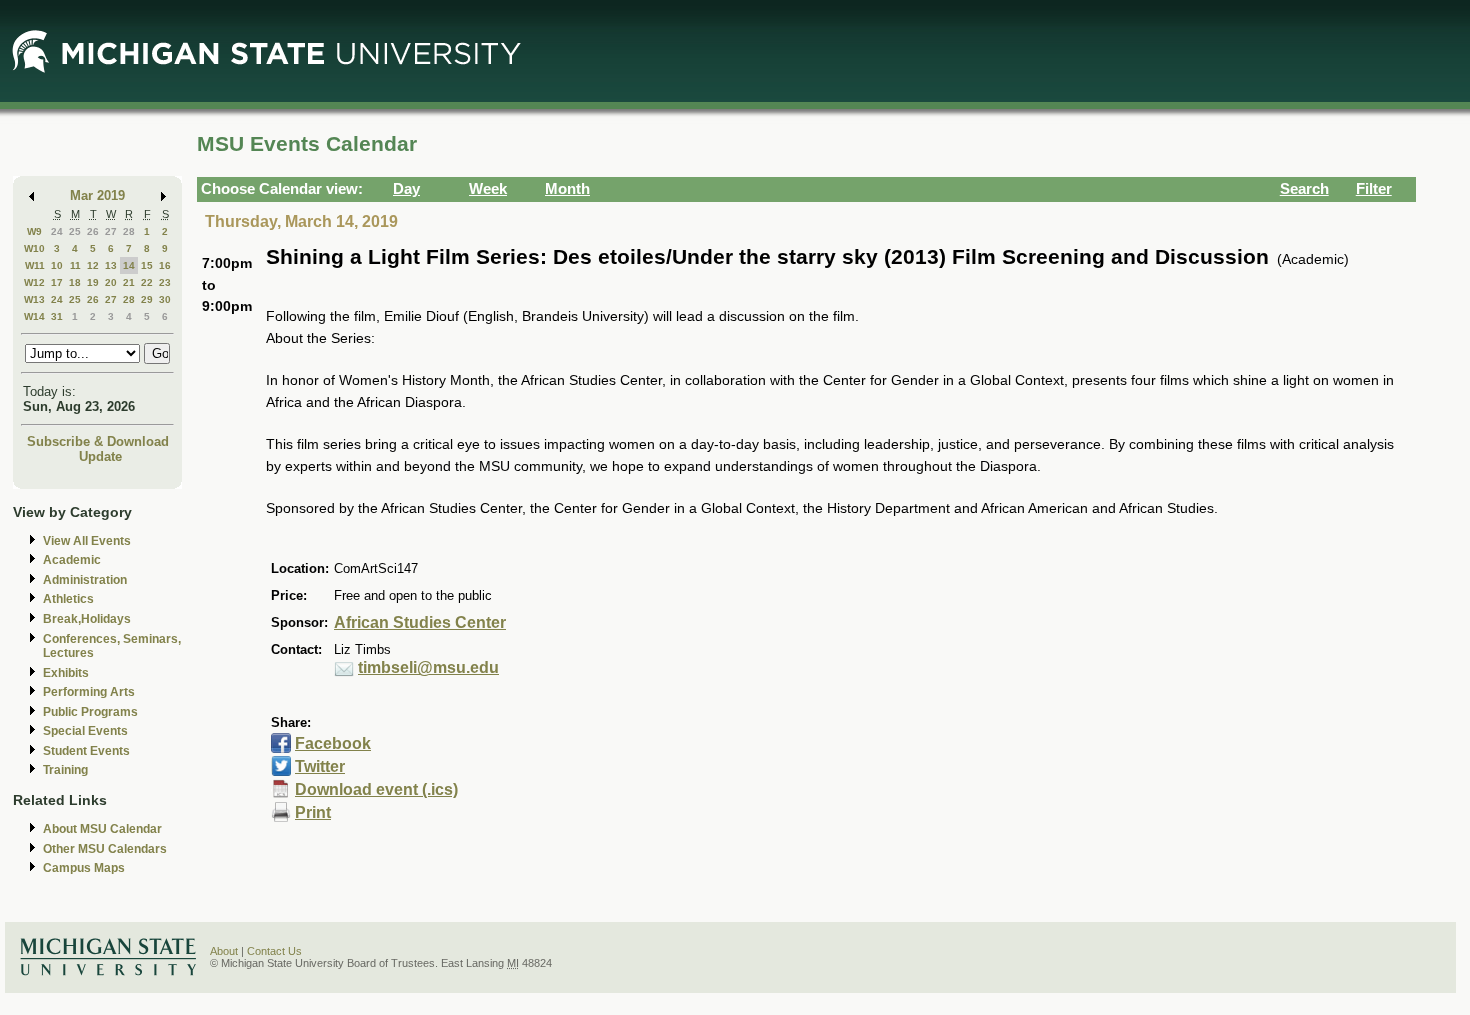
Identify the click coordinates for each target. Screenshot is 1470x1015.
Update (100, 456)
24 (57, 231)
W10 (34, 248)
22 (147, 282)
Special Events (85, 731)
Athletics (68, 599)
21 (129, 282)
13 (111, 265)
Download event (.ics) (376, 789)
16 (165, 265)
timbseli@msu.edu (428, 667)
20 (111, 282)
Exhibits (66, 673)
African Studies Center (420, 622)
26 (93, 231)
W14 (34, 316)
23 (165, 282)
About (224, 951)
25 (75, 231)
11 (75, 265)
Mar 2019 (97, 195)
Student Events (86, 751)
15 (147, 265)
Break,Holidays (87, 619)
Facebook (333, 743)
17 (57, 282)
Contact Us (274, 951)
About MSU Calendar (102, 829)
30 (165, 299)
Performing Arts (89, 692)
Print (313, 812)
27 (111, 231)
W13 (34, 299)
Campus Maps (84, 868)
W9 (34, 231)
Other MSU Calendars (105, 849)
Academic (72, 560)
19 (93, 282)
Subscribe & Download (98, 441)
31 (57, 316)
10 (57, 265)
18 (75, 282)
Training (65, 770)
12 (93, 265)
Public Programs (90, 712)
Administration (85, 580)
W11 (35, 265)
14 (129, 265)
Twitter (320, 766)
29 (147, 299)
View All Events (87, 541)
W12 (34, 282)
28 (129, 231)
